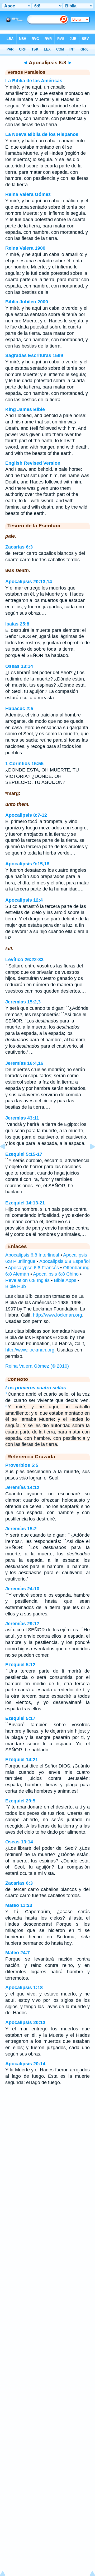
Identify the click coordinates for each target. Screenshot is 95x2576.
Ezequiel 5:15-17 (24, 1154)
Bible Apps (65, 1280)
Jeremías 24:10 (22, 1589)
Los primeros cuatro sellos (36, 1388)
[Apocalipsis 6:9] (88, 1158)
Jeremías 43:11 (22, 1118)
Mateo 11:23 (19, 1905)
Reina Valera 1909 (25, 248)
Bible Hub (16, 1286)
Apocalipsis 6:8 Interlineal (32, 1255)
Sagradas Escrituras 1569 (34, 355)
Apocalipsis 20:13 (25, 2022)
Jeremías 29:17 (22, 1624)
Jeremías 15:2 (21, 1529)
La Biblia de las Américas (34, 81)
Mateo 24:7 (18, 1953)
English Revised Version (33, 463)
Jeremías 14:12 (22, 1487)
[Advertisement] (47, 2132)
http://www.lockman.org (58, 1315)
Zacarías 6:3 (19, 547)
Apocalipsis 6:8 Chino (56, 1274)
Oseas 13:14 (19, 666)
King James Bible (25, 409)
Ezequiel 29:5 (20, 1801)
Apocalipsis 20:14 (25, 2064)
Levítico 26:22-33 (24, 960)
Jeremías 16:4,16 (24, 1063)
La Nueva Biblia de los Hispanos (42, 134)
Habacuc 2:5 (19, 709)
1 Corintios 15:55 (24, 764)
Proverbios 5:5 (22, 1465)
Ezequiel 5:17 (20, 1718)
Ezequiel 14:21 (22, 1760)
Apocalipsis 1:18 (24, 1988)
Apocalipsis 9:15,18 (27, 864)
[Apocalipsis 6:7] (7, 1158)
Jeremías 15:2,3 (23, 1002)
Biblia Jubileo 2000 (27, 302)
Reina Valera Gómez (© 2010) (37, 1366)
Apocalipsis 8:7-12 (26, 815)
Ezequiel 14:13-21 (25, 1203)
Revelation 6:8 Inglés (27, 1280)
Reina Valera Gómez (28, 194)
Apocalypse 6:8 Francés (33, 1268)
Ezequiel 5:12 (20, 1665)
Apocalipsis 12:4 (24, 900)
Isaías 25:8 (17, 624)
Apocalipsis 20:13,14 (29, 582)
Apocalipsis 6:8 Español (65, 1261)
